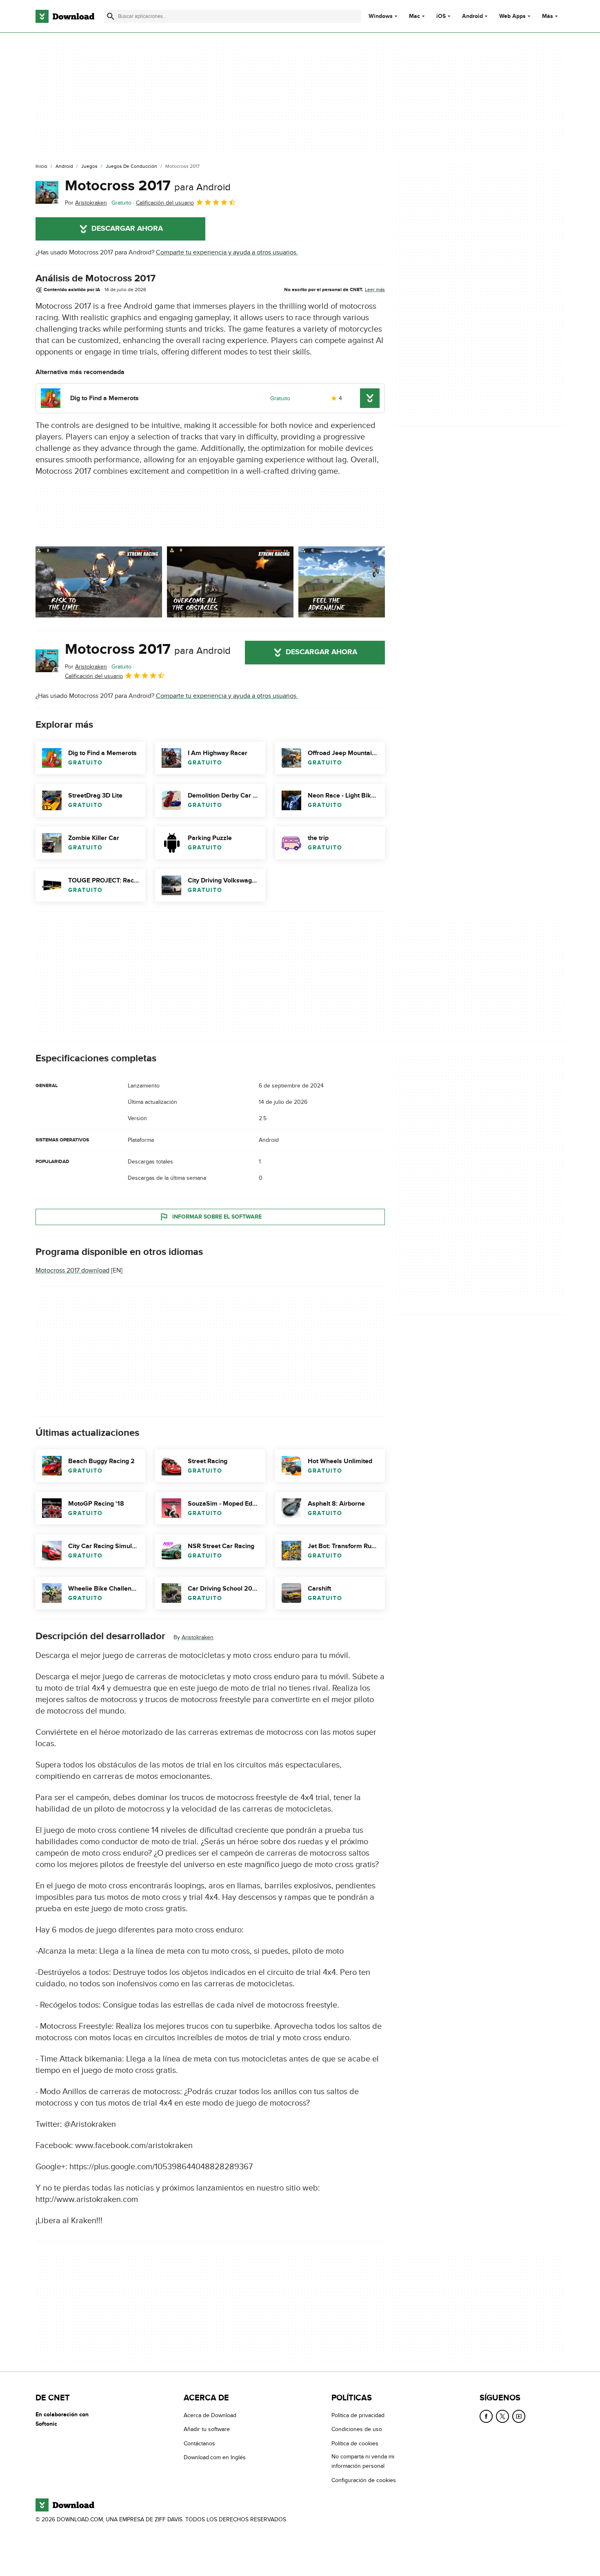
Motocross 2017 (148, 186)
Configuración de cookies (364, 2480)
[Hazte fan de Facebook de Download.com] (486, 2416)
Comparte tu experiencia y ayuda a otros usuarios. (227, 252)
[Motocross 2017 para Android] (47, 192)
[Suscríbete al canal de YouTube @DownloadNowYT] (519, 2416)
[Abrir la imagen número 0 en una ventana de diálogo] (99, 582)
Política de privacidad (358, 2415)
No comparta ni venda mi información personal (363, 2461)
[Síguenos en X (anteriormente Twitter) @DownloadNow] (502, 2416)
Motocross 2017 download (72, 1270)
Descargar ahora (127, 229)
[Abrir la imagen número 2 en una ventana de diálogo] (362, 582)
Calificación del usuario (165, 203)
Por (86, 203)
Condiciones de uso (357, 2429)
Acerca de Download (210, 2415)
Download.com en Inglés (215, 2457)
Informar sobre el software (217, 1217)
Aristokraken (198, 1637)
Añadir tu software (207, 2429)
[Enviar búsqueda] (111, 16)
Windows (381, 16)
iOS (441, 16)
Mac (414, 16)
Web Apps (512, 16)
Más (548, 16)
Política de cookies (355, 2443)
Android (472, 16)
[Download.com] (65, 16)
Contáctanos (199, 2443)
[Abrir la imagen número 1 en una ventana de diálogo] (230, 582)
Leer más (375, 290)
